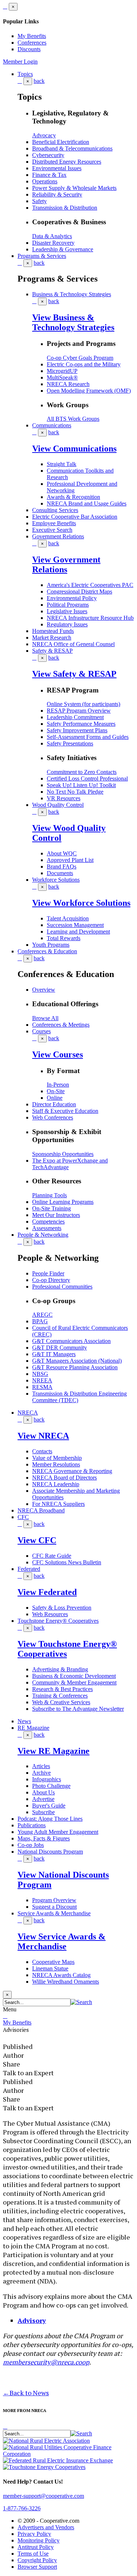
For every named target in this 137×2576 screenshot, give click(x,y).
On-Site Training (52, 1208)
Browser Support (37, 2567)
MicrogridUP (62, 371)
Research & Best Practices (62, 1689)
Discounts (29, 49)
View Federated (47, 1592)
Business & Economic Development (74, 1676)
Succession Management (75, 925)
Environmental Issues (57, 168)
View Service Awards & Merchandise (62, 1941)
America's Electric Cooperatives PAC (90, 585)
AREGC (42, 1315)
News (24, 1721)
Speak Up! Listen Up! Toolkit (81, 785)
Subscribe (43, 1812)
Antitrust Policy (36, 2547)
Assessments (47, 1228)
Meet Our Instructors (56, 1215)
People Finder (48, 1273)
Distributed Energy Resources (67, 162)
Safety (39, 201)
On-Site (56, 1091)
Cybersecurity (48, 155)
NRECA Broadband (41, 1510)
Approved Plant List (70, 860)
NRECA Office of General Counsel (73, 644)
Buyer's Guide (49, 1806)
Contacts (42, 1451)
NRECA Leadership (56, 1484)
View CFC (37, 1540)
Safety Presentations (70, 743)
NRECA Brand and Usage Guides (87, 503)
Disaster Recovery (53, 243)
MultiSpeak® (62, 377)
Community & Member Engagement (74, 1682)
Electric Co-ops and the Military (84, 364)
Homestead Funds (53, 631)
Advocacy (44, 135)
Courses (41, 1031)
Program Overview (54, 1900)
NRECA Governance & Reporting (72, 1471)
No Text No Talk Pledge (75, 792)
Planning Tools (50, 1195)
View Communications (74, 449)
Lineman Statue (50, 1968)
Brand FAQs (62, 867)
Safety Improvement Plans (77, 730)
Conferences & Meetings (61, 1025)
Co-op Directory (51, 1280)
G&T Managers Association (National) (77, 1361)
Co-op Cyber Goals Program (80, 358)
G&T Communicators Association (71, 1341)
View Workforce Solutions (81, 903)
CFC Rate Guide (52, 1556)
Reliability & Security (57, 194)
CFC (23, 1517)
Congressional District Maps (79, 591)
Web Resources (50, 1614)
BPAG (40, 1321)
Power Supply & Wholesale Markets (74, 188)
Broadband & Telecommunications (72, 148)
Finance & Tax (49, 175)
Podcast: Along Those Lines (50, 1819)
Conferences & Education (47, 951)
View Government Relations (66, 564)
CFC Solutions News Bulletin (67, 1562)
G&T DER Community (60, 1348)
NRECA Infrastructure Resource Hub (90, 618)
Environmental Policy (72, 598)
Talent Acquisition (68, 918)
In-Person (58, 1085)
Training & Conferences (60, 1696)
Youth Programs (51, 945)
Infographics (47, 1779)
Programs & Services (42, 256)
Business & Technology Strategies (72, 294)
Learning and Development (78, 932)
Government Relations (58, 536)
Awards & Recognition (73, 497)
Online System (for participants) (83, 704)
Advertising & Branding (60, 1669)
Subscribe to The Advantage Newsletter (78, 1709)
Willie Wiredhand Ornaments (66, 1982)
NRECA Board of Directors (64, 1478)
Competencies (48, 1222)
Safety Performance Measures (81, 724)
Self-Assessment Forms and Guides (88, 737)
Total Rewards (64, 938)
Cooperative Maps (53, 1962)
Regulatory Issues (67, 624)
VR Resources (64, 798)
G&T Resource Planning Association (75, 1367)
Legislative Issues (67, 611)
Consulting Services (55, 510)
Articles (41, 1766)
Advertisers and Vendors (46, 2527)
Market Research (52, 638)
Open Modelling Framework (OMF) (89, 391)
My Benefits (32, 36)
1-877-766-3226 (22, 2508)
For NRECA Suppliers (58, 1504)
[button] (81, 2002)
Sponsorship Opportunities (63, 1154)
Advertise (43, 1799)
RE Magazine (33, 1728)
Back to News (26, 2393)
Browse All (45, 1018)
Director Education (54, 1104)
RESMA (42, 1387)
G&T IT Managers (54, 1354)
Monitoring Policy (39, 2540)
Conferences (32, 43)
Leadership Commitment (75, 717)
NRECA (28, 1413)
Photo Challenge (51, 1786)
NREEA (42, 1380)
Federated (29, 1569)
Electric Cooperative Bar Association (75, 517)
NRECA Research (68, 384)
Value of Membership (57, 1458)
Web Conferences (53, 1117)
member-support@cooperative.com (43, 2496)
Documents (60, 873)
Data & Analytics (52, 236)
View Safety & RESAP (74, 674)
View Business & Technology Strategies (73, 322)
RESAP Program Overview (79, 711)
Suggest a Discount (54, 1907)
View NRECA (43, 1436)
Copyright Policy (37, 2560)
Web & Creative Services (61, 1702)
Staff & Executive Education (65, 1111)
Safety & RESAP (52, 651)
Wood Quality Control (58, 805)
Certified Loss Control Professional (87, 778)
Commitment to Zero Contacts (82, 772)
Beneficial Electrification (61, 142)
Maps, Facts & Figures (44, 1838)
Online (55, 1098)
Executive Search (52, 530)
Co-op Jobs (31, 1845)
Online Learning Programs (63, 1202)
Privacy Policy (34, 2534)
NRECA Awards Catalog (61, 1975)
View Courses (58, 1054)
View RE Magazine (54, 1751)
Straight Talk (62, 464)
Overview (44, 990)
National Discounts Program (50, 1852)
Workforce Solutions (56, 880)
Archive (41, 1773)
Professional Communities (62, 1287)
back (39, 81)
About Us (43, 1792)
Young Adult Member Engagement (58, 1832)
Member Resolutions (56, 1464)
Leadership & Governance (63, 249)
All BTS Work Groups (73, 419)
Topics (25, 74)
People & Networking (43, 1235)
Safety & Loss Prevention (62, 1608)
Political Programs (68, 605)
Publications (32, 1825)
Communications (52, 425)
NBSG (40, 1374)
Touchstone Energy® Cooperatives (58, 1621)
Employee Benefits (54, 523)
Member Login (20, 62)
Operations (45, 181)
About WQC (62, 853)
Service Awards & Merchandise (54, 1913)
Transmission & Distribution (65, 208)
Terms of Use (33, 2554)
